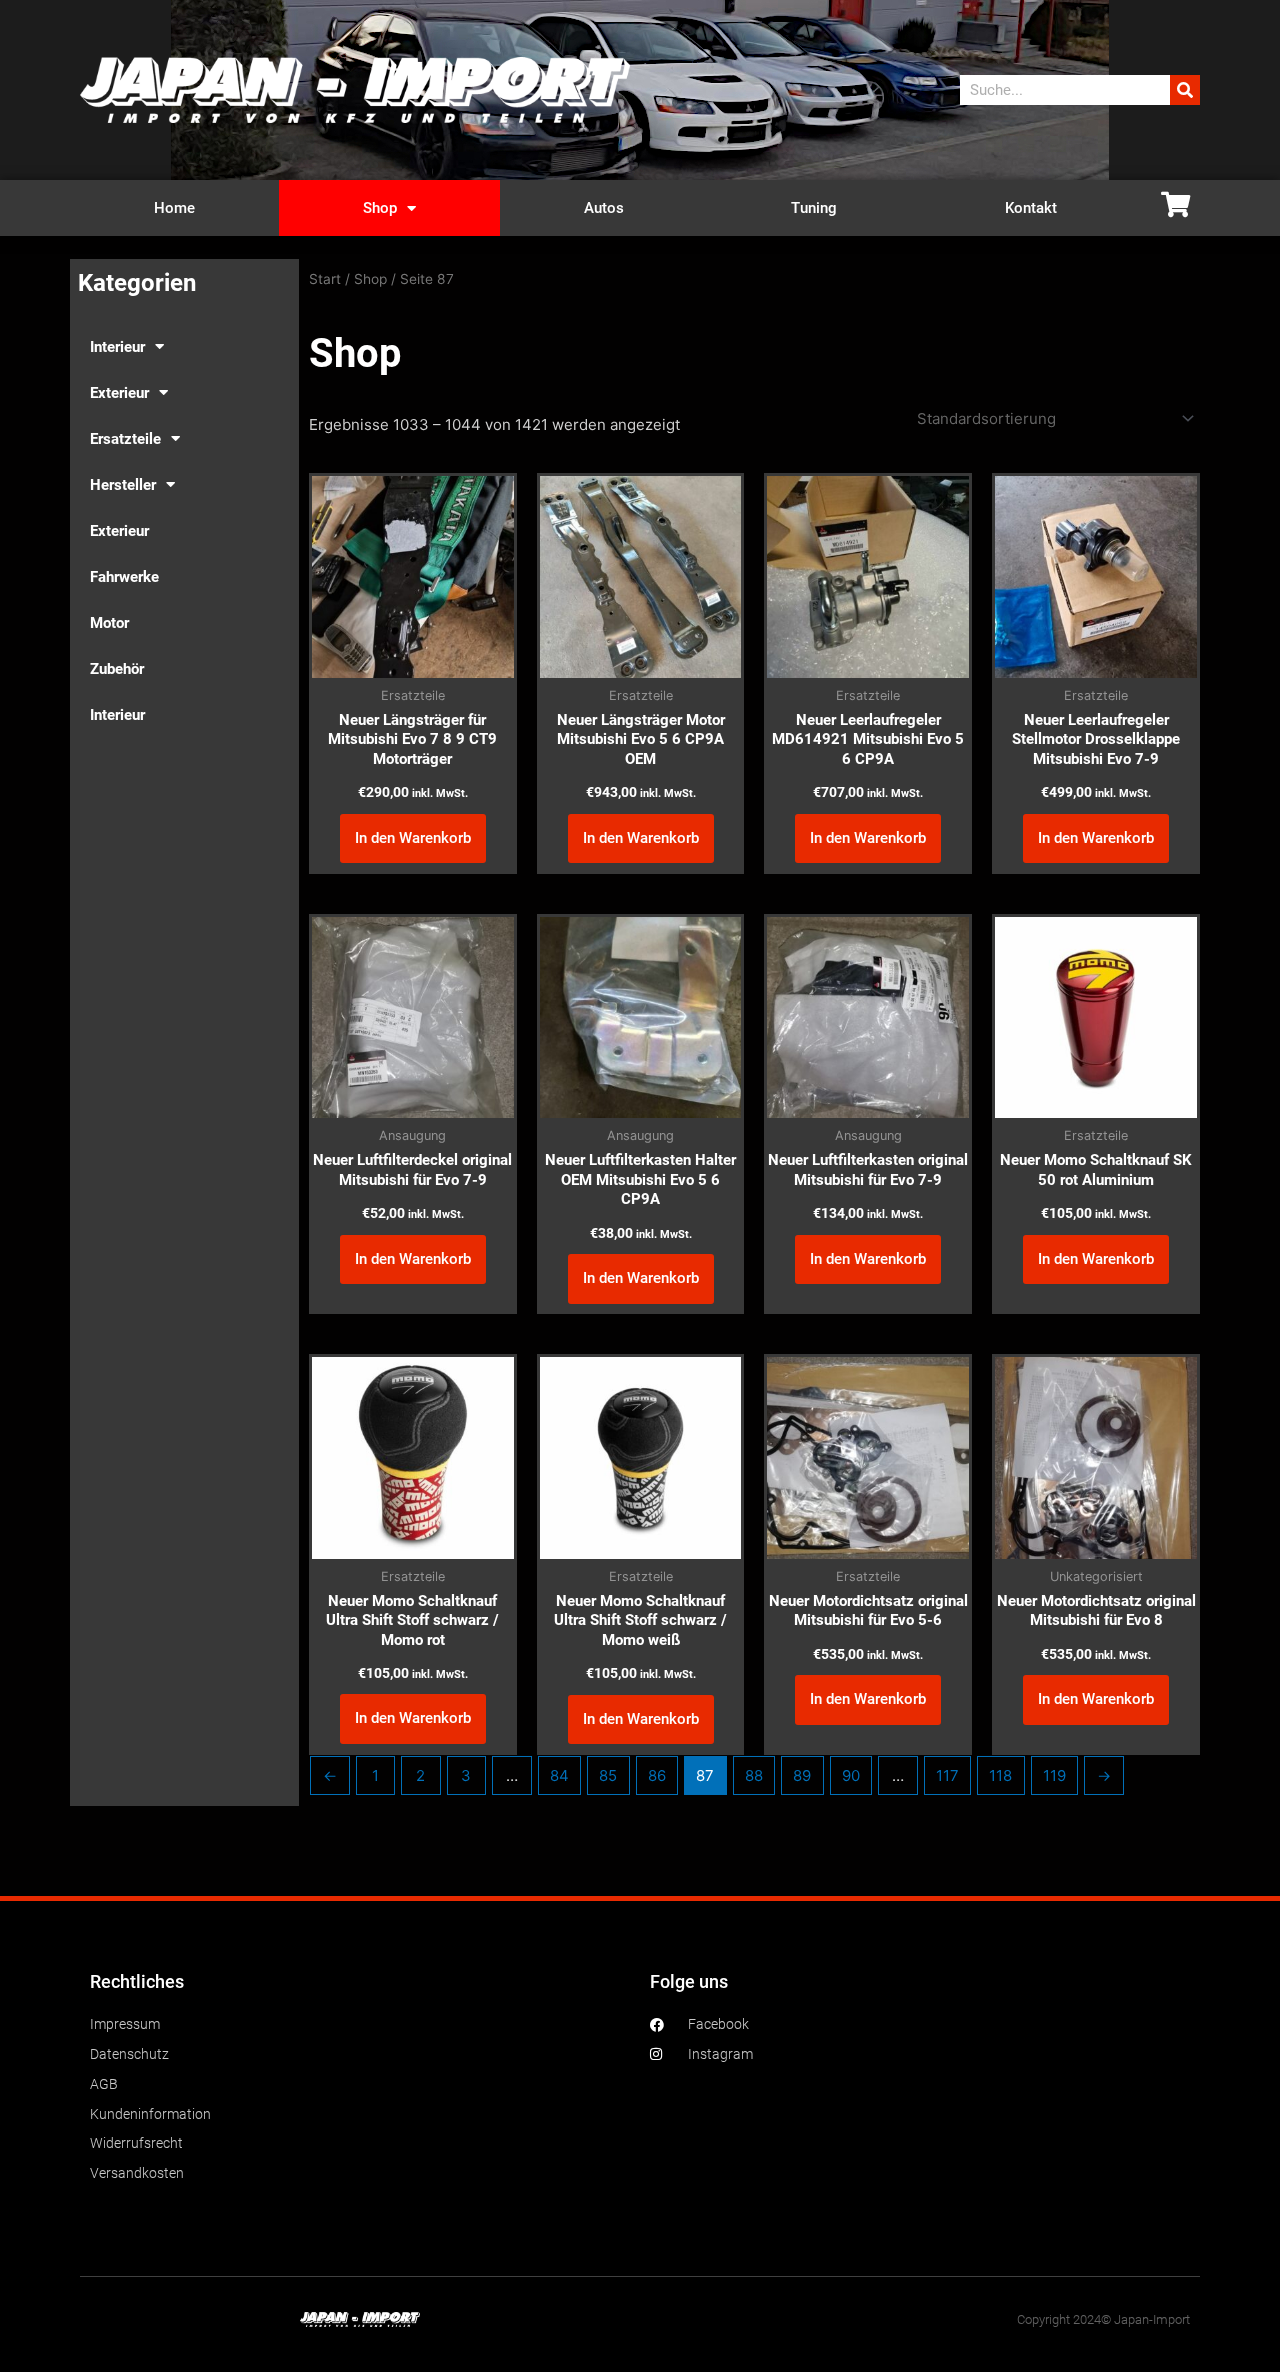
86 (657, 1775)
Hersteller (123, 485)
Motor (109, 623)
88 (754, 1775)
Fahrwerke (124, 577)
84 (559, 1775)
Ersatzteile (125, 439)
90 (851, 1775)
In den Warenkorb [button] (413, 838)
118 (1000, 1775)
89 (802, 1775)
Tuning (814, 208)
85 (608, 1775)
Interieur (117, 347)
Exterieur (119, 393)
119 (1054, 1775)
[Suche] (1185, 90)
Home (174, 208)
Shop (380, 208)
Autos (604, 208)
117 (947, 1775)
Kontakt (1031, 208)
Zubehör (117, 669)
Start (325, 279)
